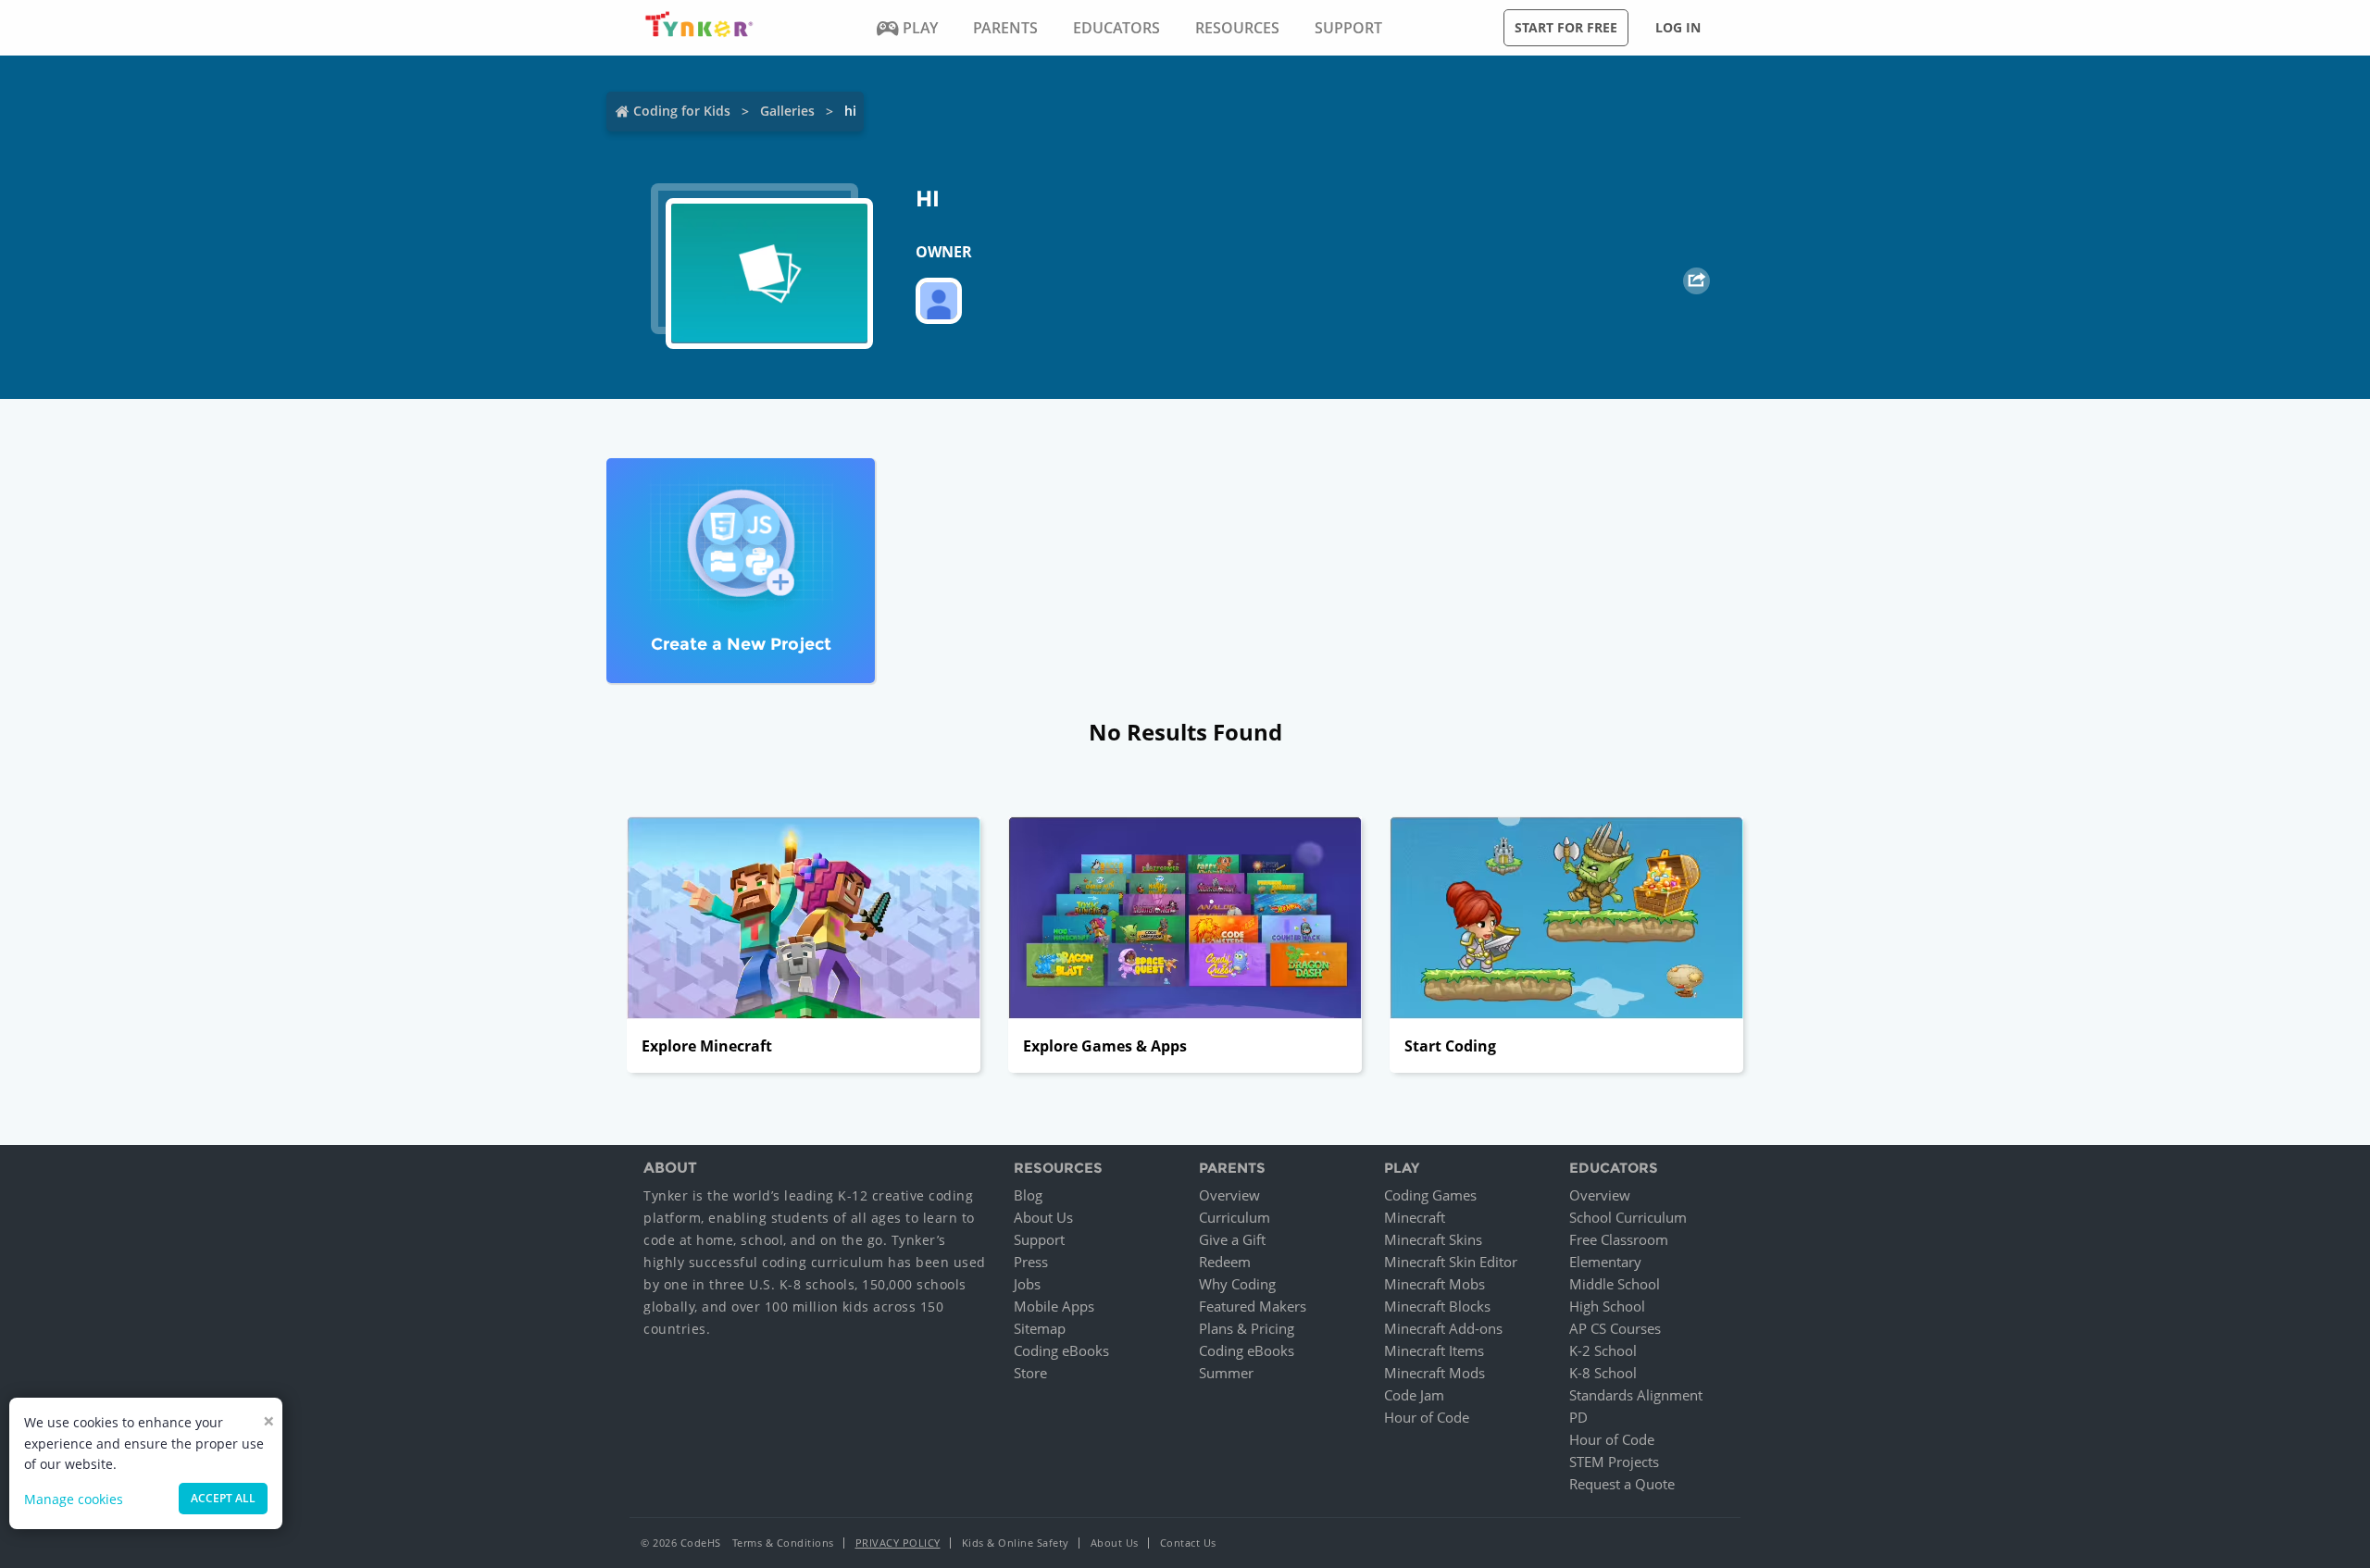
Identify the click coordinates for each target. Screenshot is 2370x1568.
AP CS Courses (1615, 1328)
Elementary (1605, 1262)
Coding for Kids (682, 111)
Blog (1028, 1195)
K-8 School (1603, 1373)
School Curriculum (1628, 1217)
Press (1031, 1262)
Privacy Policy (898, 1543)
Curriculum (1235, 1217)
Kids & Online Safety (1016, 1543)
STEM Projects (1614, 1462)
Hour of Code (1427, 1417)
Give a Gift (1232, 1239)
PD (1578, 1417)
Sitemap (1040, 1328)
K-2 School (1603, 1350)
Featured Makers (1253, 1306)
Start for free (1566, 27)
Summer (1226, 1373)
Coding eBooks (1061, 1350)
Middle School (1615, 1284)
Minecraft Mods (1434, 1373)
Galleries (787, 111)
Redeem (1225, 1262)
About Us (1043, 1217)
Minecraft (1415, 1217)
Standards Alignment (1636, 1395)
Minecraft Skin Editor (1451, 1262)
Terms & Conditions (783, 1543)
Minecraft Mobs (1434, 1284)
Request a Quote (1622, 1484)
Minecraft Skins (1433, 1239)
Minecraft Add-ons (1443, 1328)
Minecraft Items (1434, 1350)
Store (1030, 1373)
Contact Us (1188, 1543)
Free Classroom (1619, 1239)
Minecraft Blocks (1437, 1306)
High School (1607, 1306)
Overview (1229, 1195)
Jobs (1027, 1284)
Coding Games (1430, 1195)
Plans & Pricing (1247, 1328)
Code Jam (1414, 1395)
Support (1039, 1239)
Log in (1678, 27)
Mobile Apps (1054, 1306)
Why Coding (1237, 1284)
